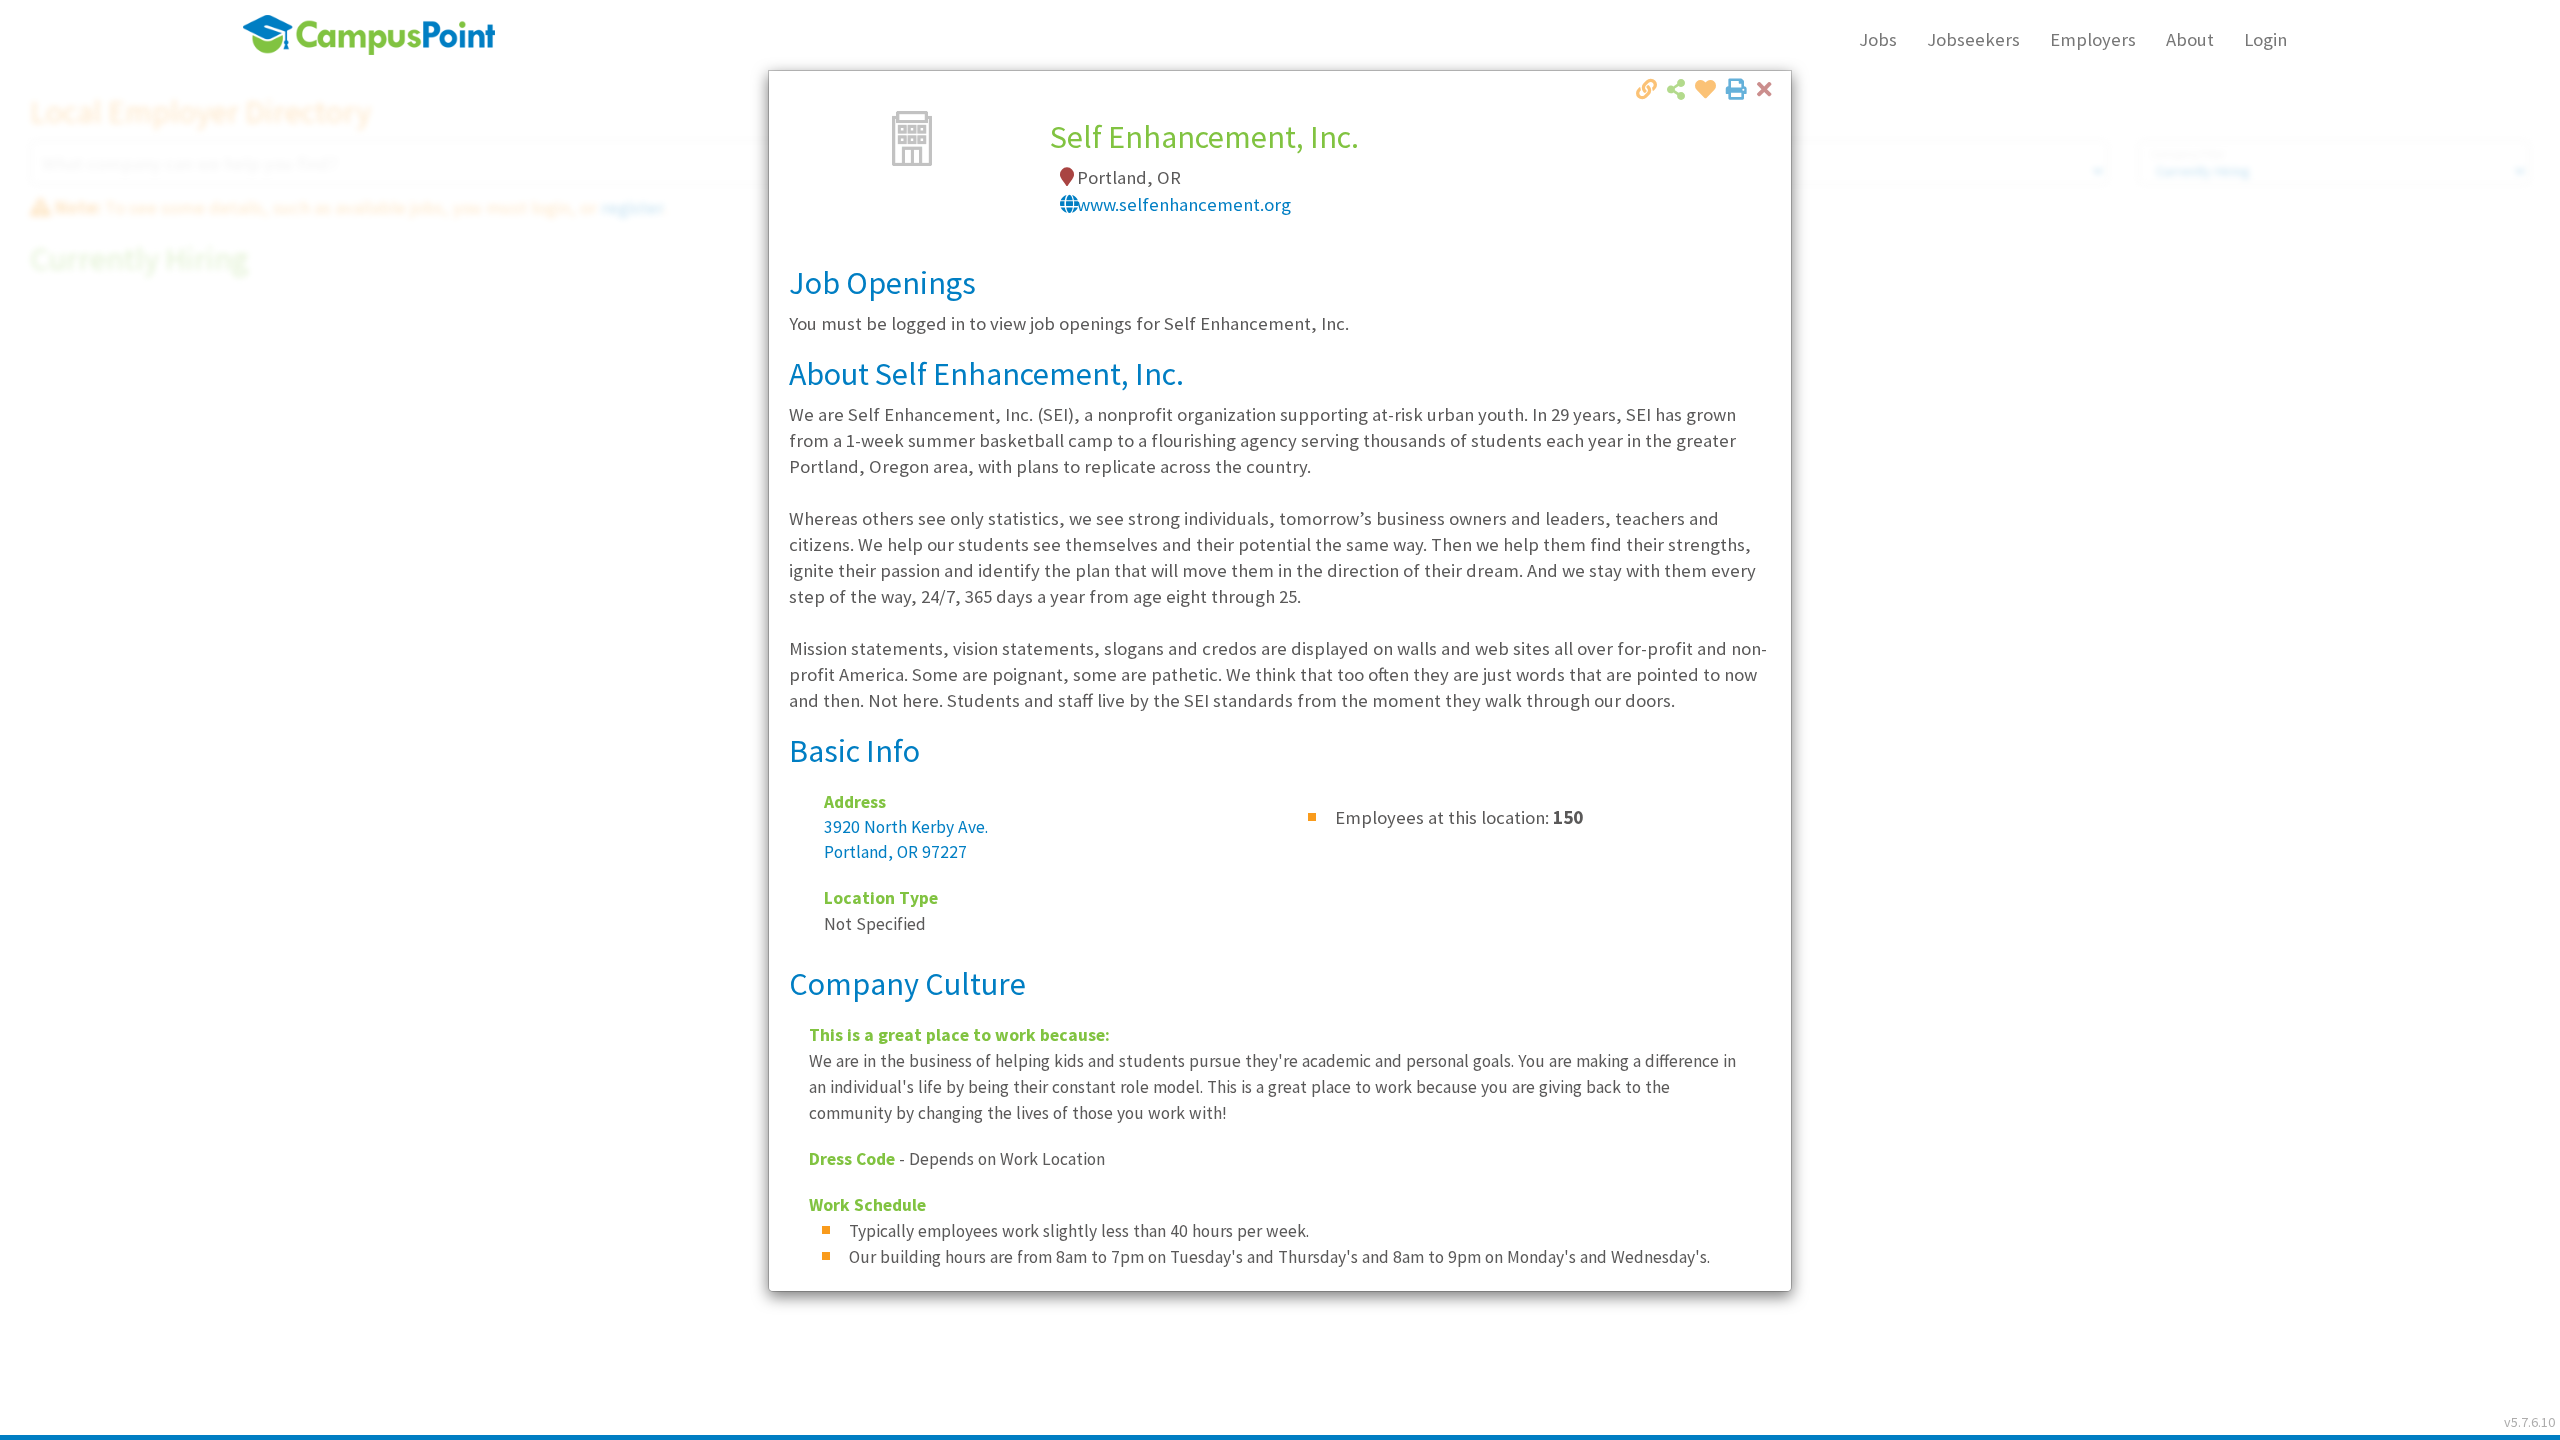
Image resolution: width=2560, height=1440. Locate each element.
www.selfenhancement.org (1184, 204)
